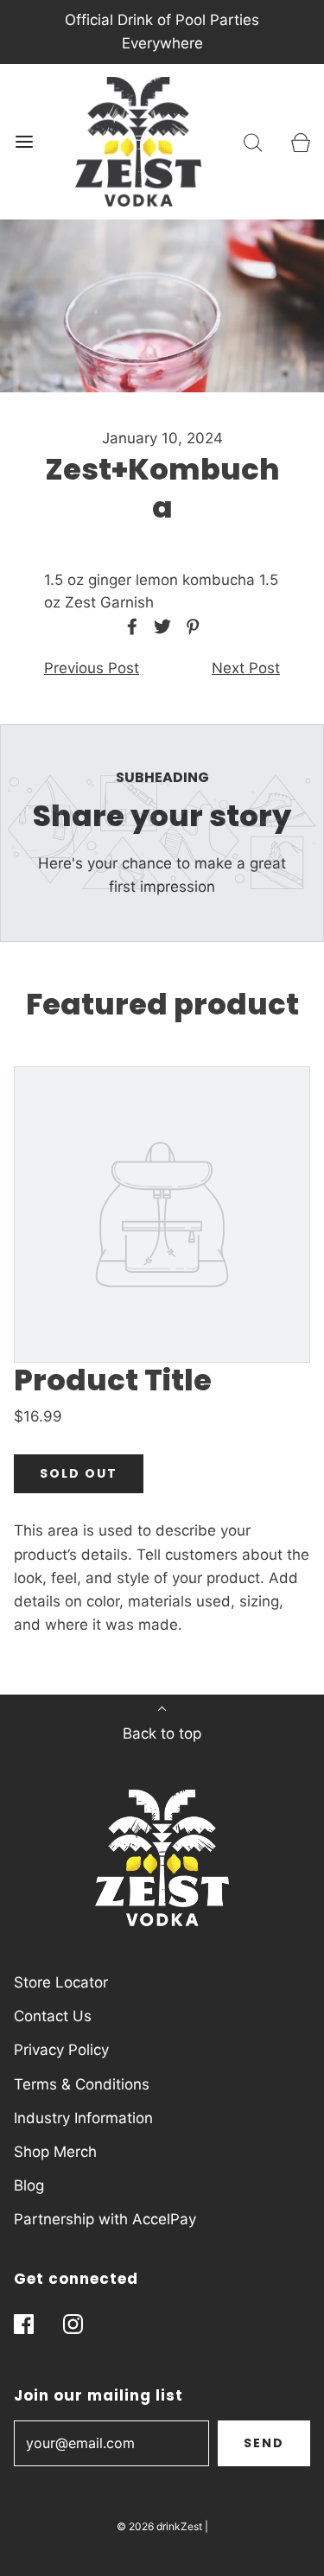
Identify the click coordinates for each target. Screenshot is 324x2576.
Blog (29, 2185)
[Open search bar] (253, 142)
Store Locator (61, 1982)
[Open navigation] (24, 142)
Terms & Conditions (82, 2084)
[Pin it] (190, 627)
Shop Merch (55, 2152)
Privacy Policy (61, 2050)
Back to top (162, 1733)
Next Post (246, 668)
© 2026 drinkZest (159, 2526)
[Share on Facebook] (130, 627)
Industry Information (83, 2118)
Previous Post (92, 668)
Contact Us (53, 2016)
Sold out (79, 1473)
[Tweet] (160, 627)
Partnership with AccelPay (105, 2219)
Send (264, 2443)
